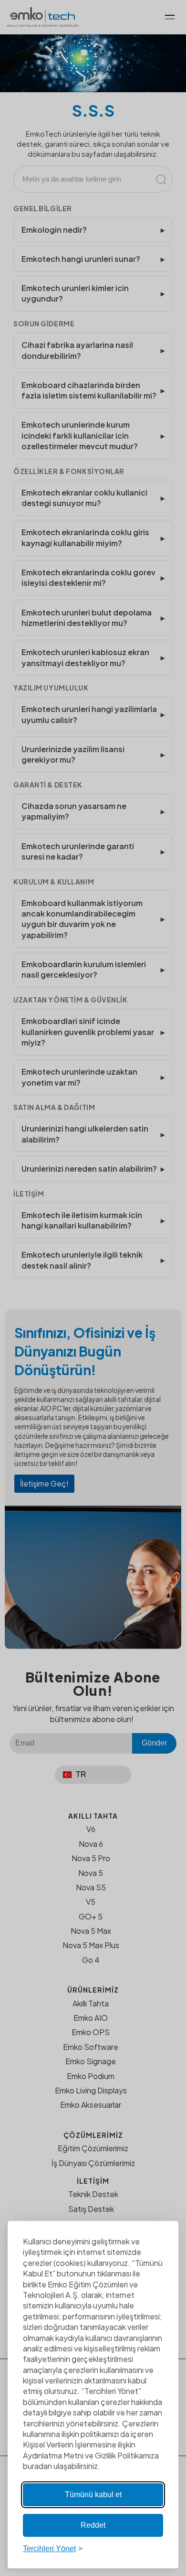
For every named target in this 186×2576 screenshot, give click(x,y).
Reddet (93, 2525)
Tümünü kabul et (93, 2495)
